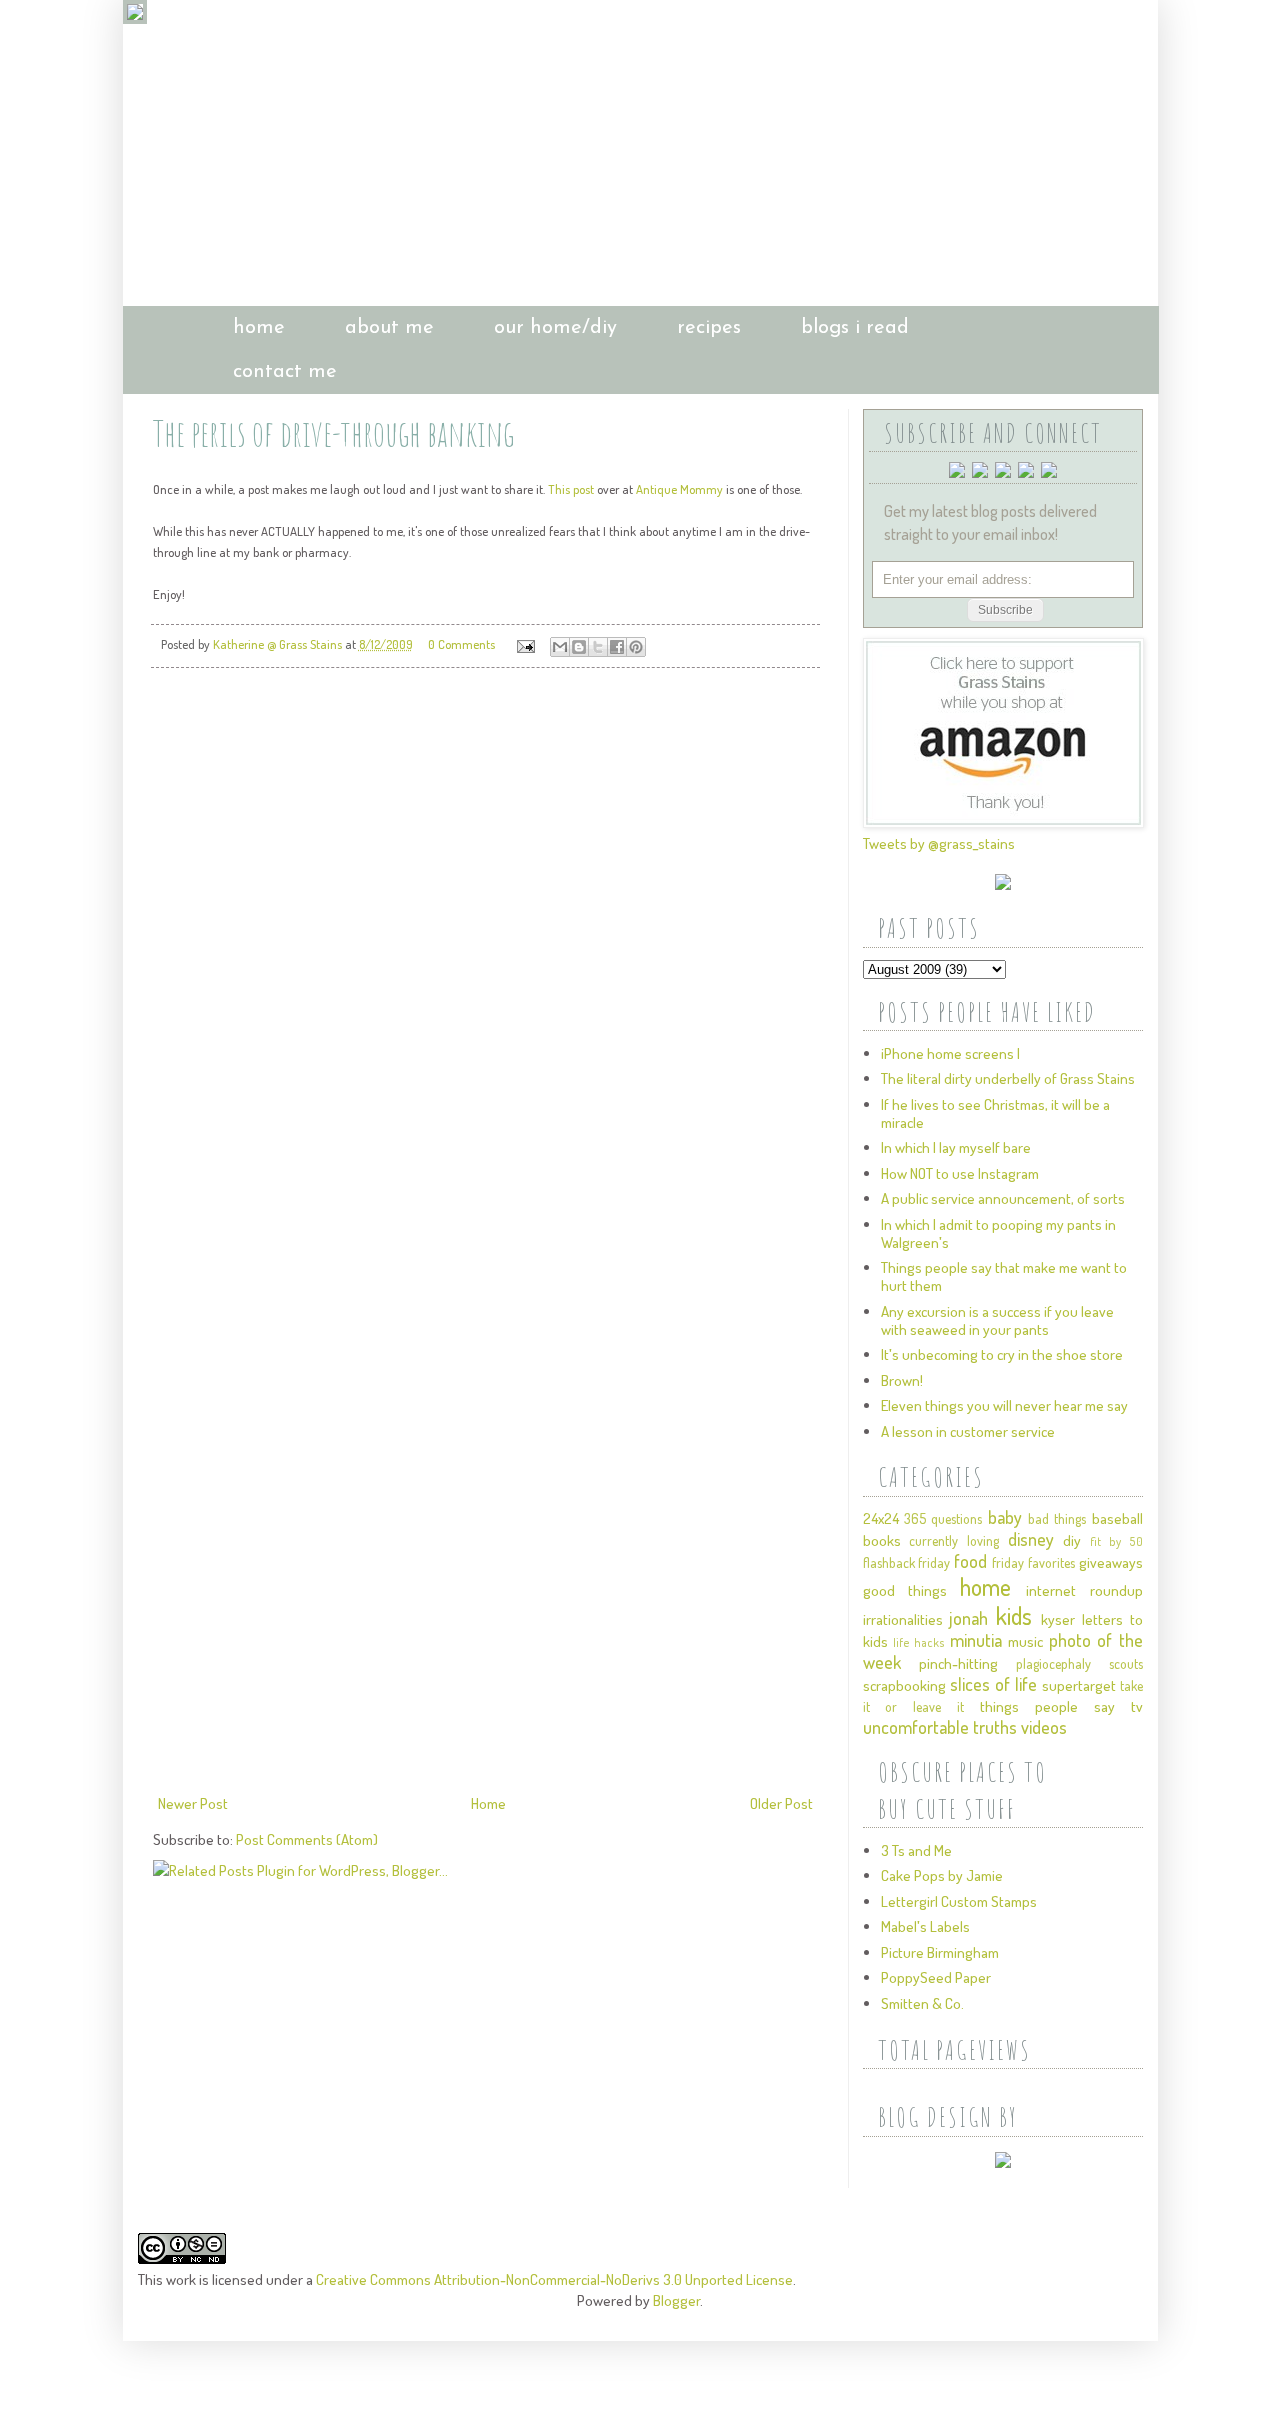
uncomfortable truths (940, 1727)
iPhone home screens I (950, 1053)
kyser (1058, 1619)
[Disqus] (485, 964)
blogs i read (855, 328)
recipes (709, 328)
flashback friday (907, 1562)
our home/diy (555, 328)
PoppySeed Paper (936, 1977)
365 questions (943, 1518)
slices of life (993, 1684)
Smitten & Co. (922, 2003)
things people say (1047, 1706)
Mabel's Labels (925, 1926)
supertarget (1079, 1685)
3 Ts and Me (916, 1850)
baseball (1117, 1518)
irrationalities (903, 1619)
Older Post (781, 1803)
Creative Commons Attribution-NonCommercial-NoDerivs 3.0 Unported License (554, 2279)
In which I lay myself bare (956, 1147)
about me (389, 328)
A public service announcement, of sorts (1003, 1198)
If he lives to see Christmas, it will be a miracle (995, 1113)
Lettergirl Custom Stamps (959, 1901)
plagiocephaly (1053, 1663)
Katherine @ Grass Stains (279, 644)
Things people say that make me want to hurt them (1004, 1276)
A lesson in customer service (968, 1431)
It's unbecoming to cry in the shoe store (1002, 1354)
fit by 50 (1116, 1541)
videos (1044, 1727)
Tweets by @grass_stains (939, 843)
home (259, 328)
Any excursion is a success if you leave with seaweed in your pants (997, 1320)
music (1025, 1641)
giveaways (1111, 1562)
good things (905, 1590)
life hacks (919, 1642)
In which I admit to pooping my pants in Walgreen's (998, 1233)
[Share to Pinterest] (636, 647)
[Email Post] (524, 644)
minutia (976, 1640)
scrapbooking (904, 1685)
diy (1072, 1540)
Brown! (902, 1380)
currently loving (954, 1540)
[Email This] (560, 647)
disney (1031, 1539)
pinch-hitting (958, 1663)
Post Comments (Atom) (307, 1839)
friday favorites (1033, 1562)
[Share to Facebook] (617, 647)
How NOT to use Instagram (960, 1173)
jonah (968, 1618)
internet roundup (1084, 1590)
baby (1005, 1517)
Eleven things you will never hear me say (1004, 1405)
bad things (1057, 1518)
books (882, 1540)
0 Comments (461, 644)
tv (1137, 1706)
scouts (1126, 1663)
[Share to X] (598, 647)
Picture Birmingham (940, 1952)
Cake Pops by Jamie (942, 1875)
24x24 (881, 1518)
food (970, 1561)
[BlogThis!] (579, 647)
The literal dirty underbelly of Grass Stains (1008, 1078)
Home (488, 1803)
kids (1014, 1615)
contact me (285, 372)
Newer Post (193, 1803)
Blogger (676, 2300)
